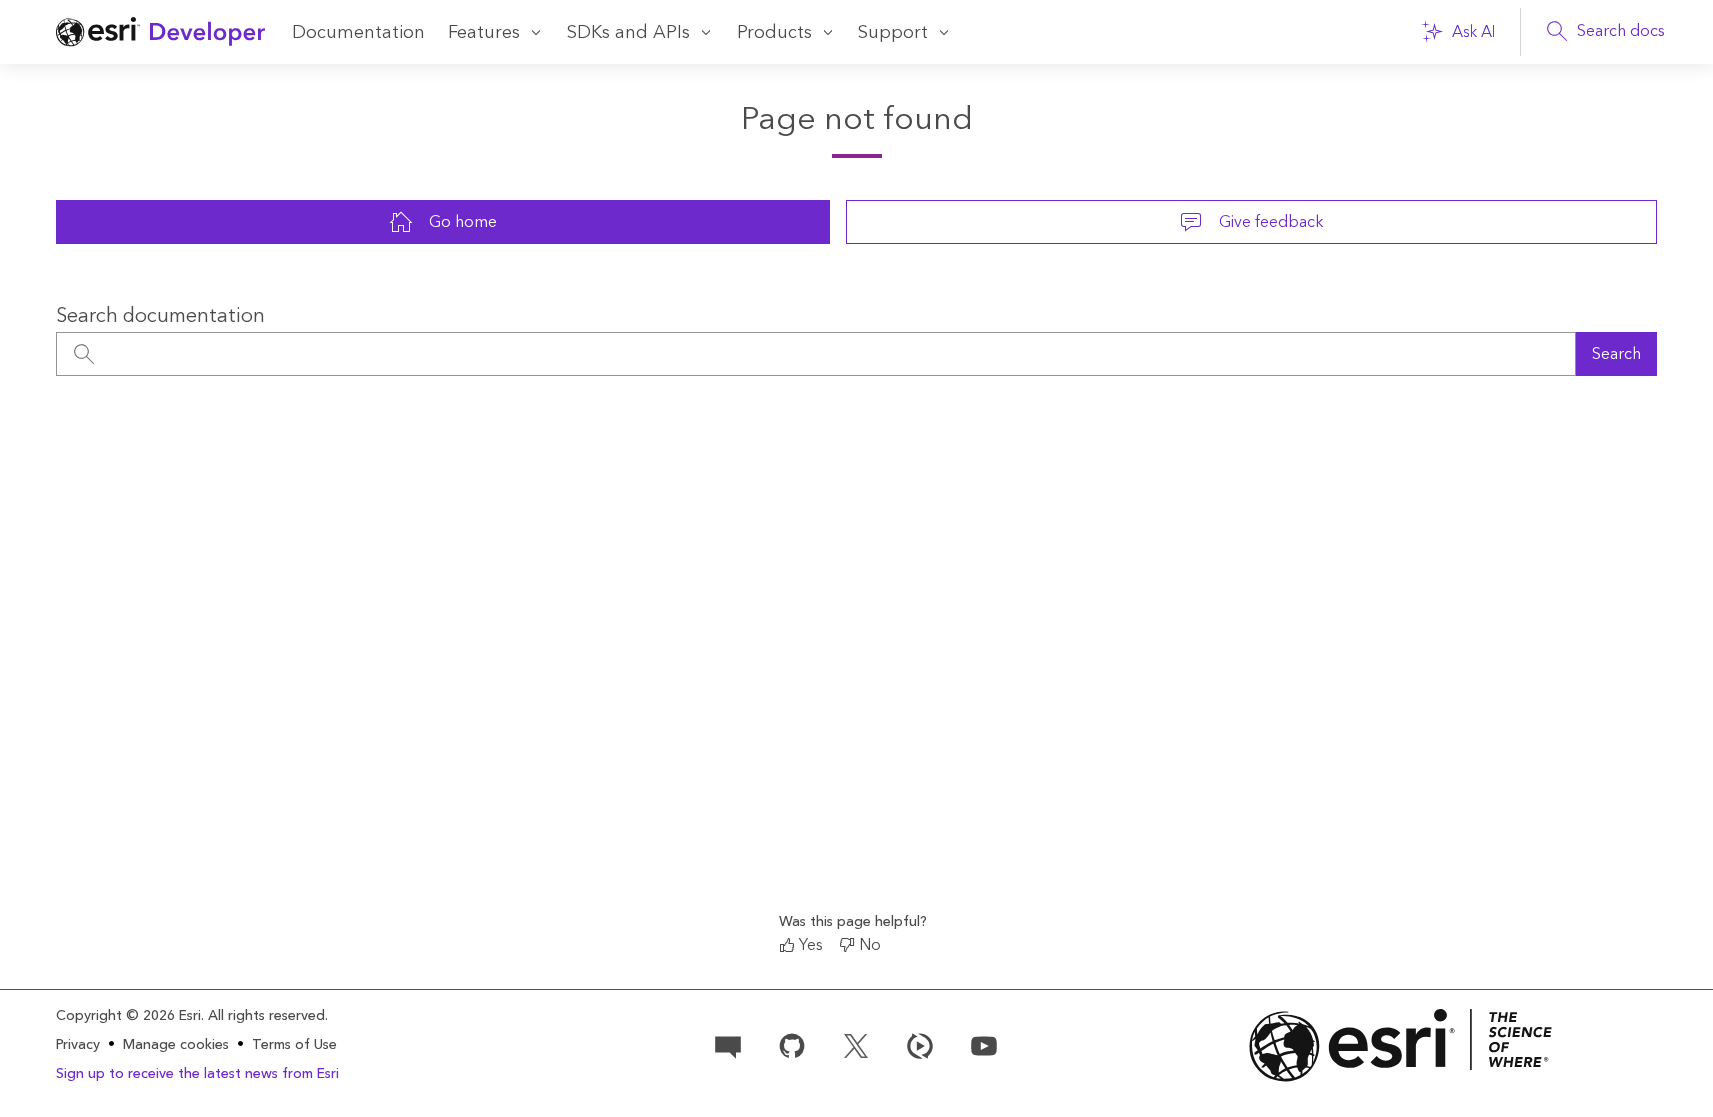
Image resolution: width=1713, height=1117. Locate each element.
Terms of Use (294, 1045)
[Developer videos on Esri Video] (920, 1044)
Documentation (358, 32)
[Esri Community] (728, 1044)
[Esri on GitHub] (792, 1044)
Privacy (78, 1045)
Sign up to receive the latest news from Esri (197, 1074)
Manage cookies (176, 1045)
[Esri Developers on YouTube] (984, 1044)
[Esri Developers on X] (856, 1044)
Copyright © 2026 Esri (128, 1016)
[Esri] (1401, 1045)
